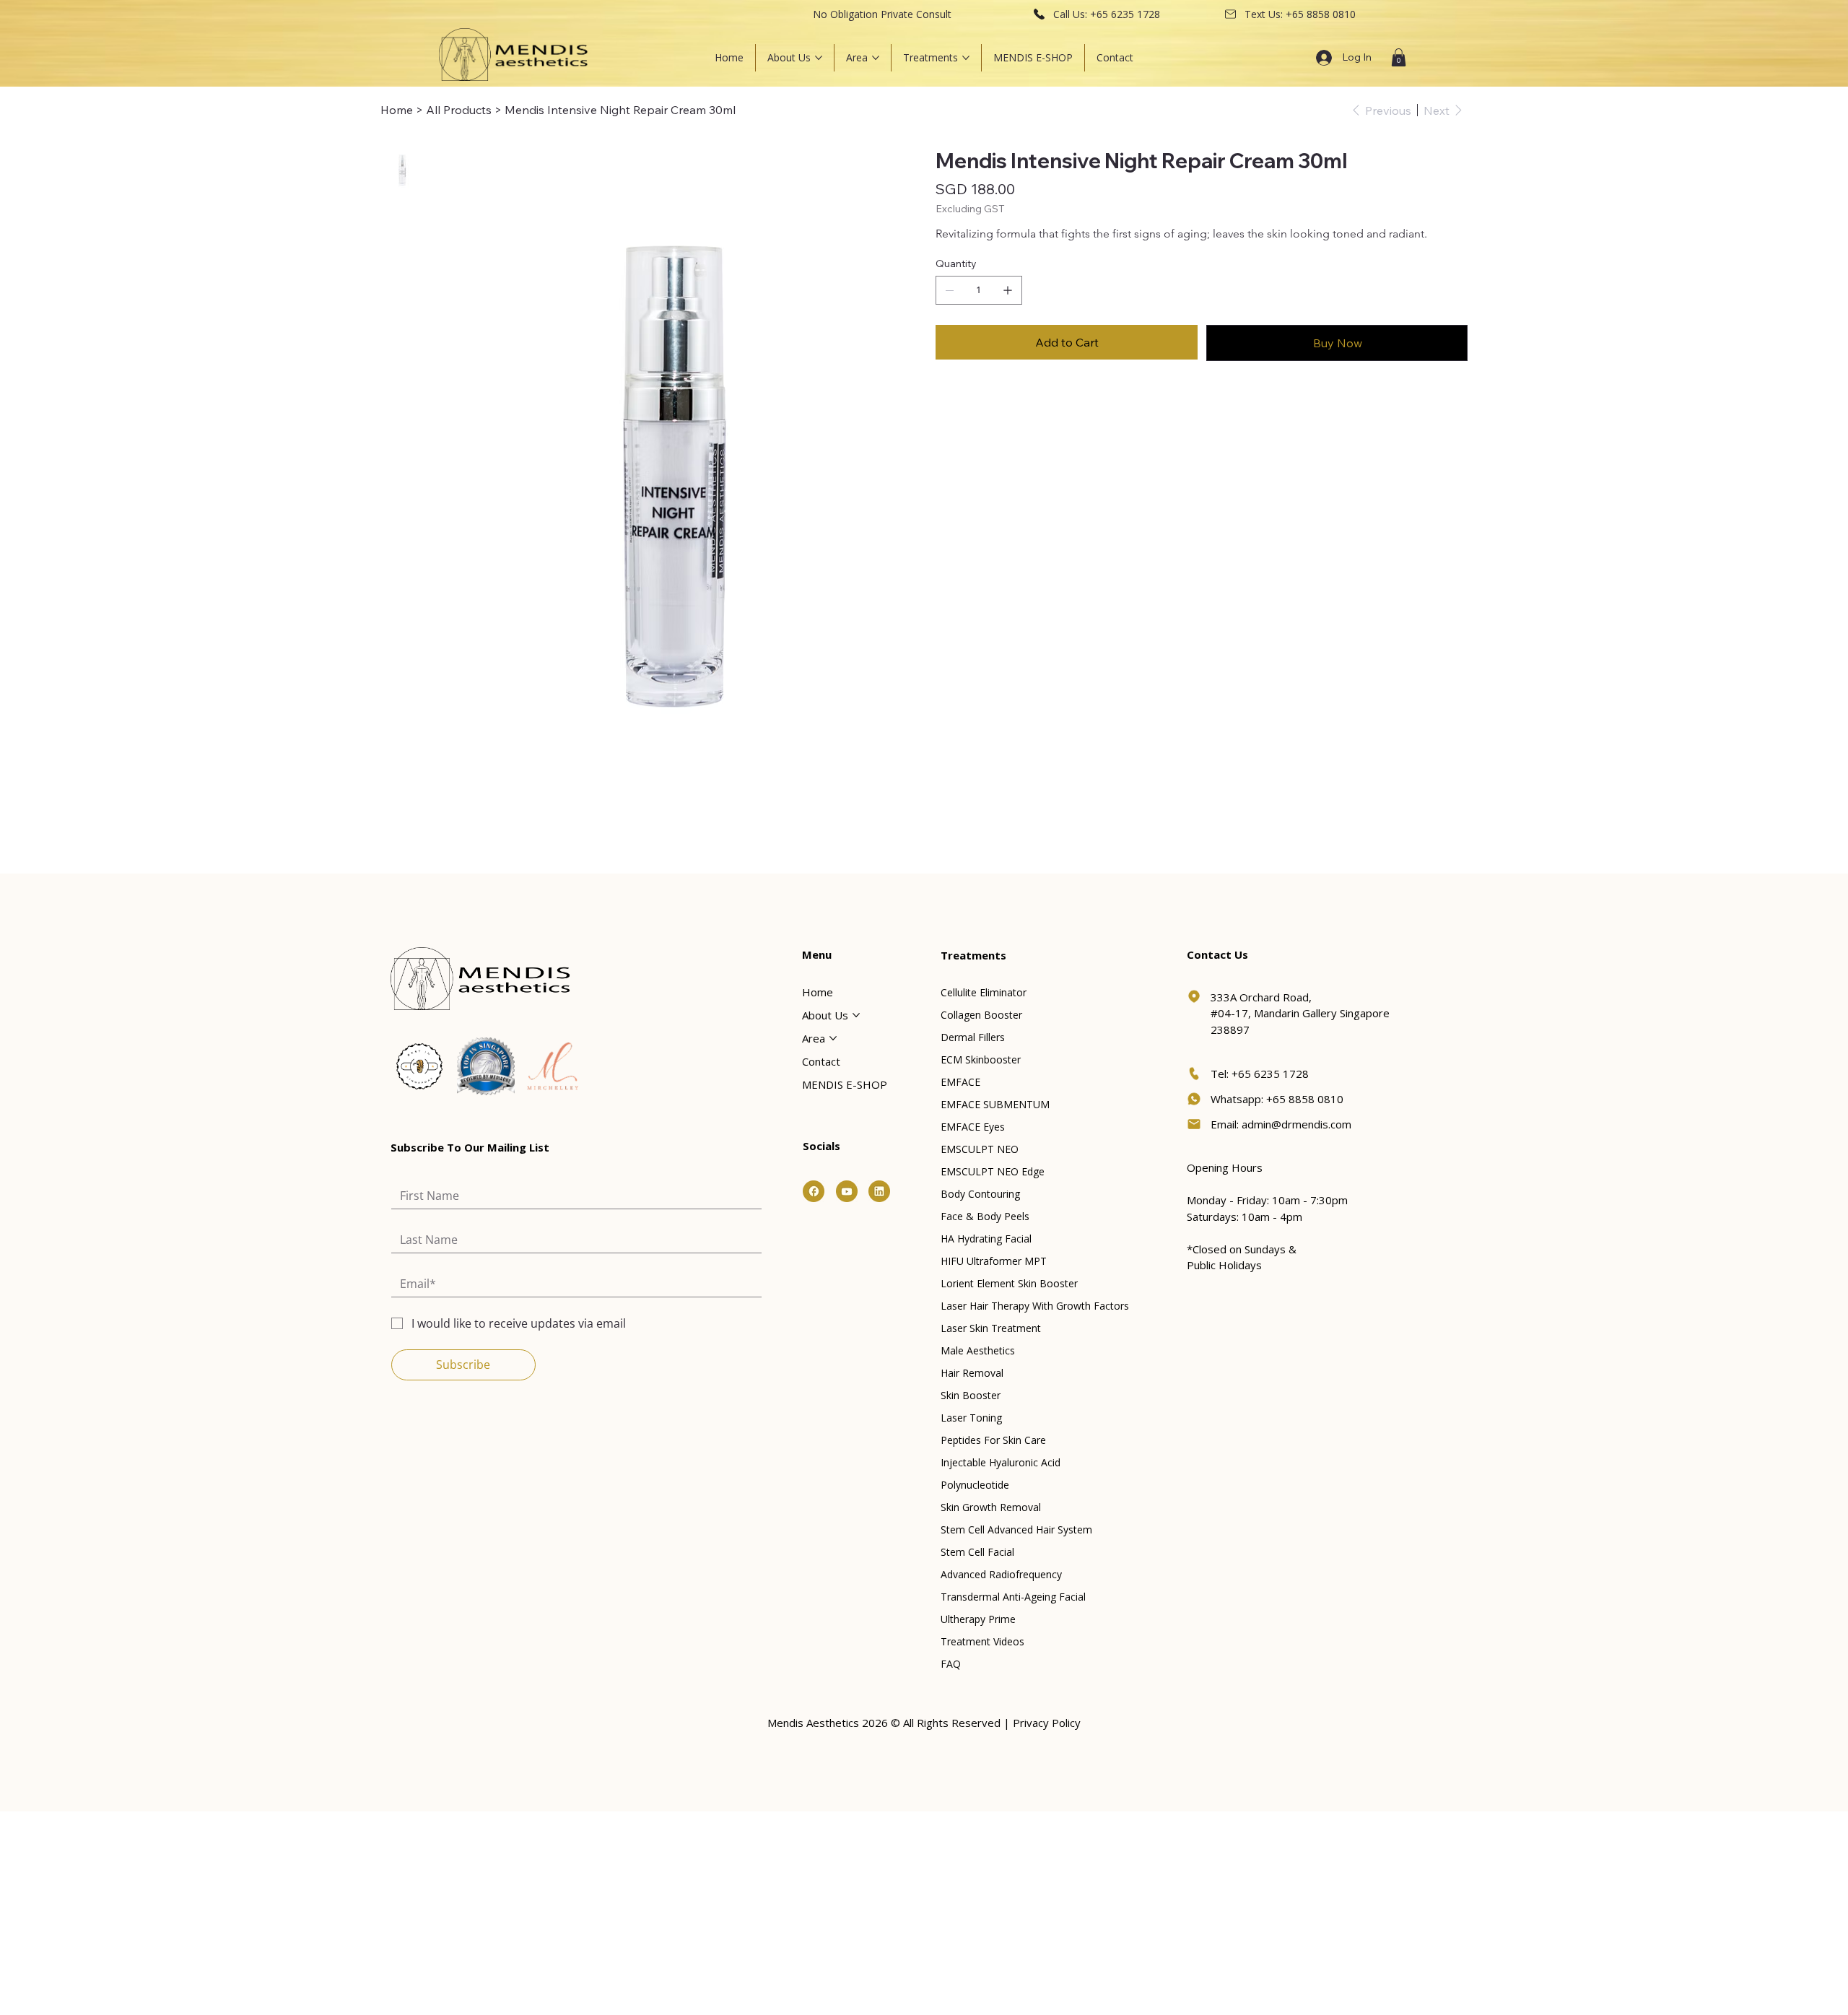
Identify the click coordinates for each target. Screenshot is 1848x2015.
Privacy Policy (1047, 1723)
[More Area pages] (876, 58)
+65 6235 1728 (1125, 14)
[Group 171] (814, 1191)
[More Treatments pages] (966, 58)
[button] (1399, 57)
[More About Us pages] (819, 58)
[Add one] (1008, 290)
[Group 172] (847, 1191)
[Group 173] (879, 1191)
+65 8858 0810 (1321, 14)
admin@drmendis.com (1296, 1124)
